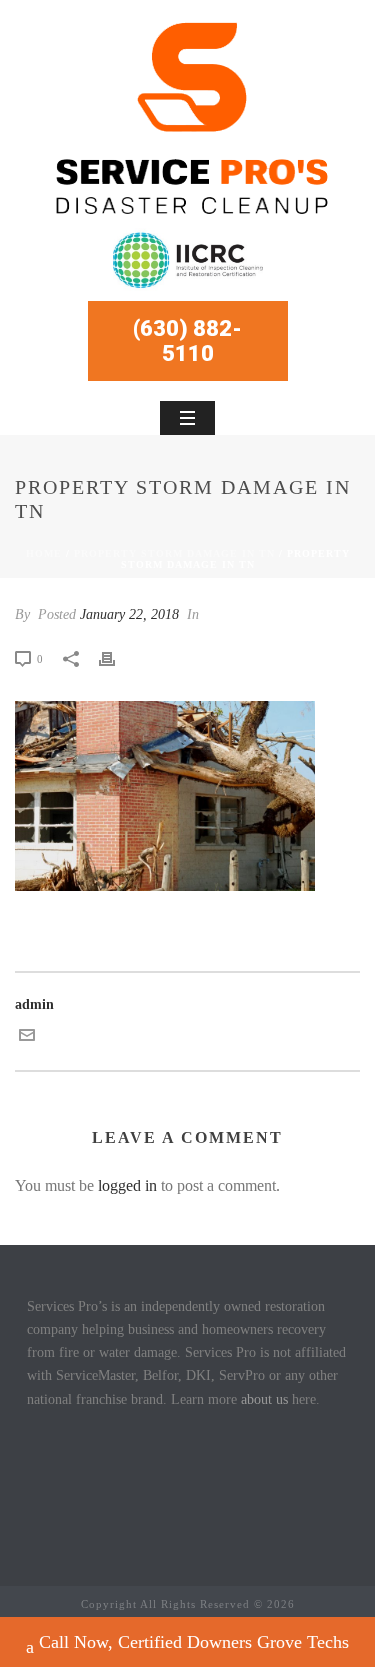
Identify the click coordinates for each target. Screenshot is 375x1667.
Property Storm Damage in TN (174, 553)
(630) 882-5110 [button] (187, 341)
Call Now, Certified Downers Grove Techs (194, 1642)
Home (44, 553)
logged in (127, 1185)
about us (264, 1399)
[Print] (117, 658)
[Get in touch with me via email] (27, 1038)
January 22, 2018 (129, 614)
